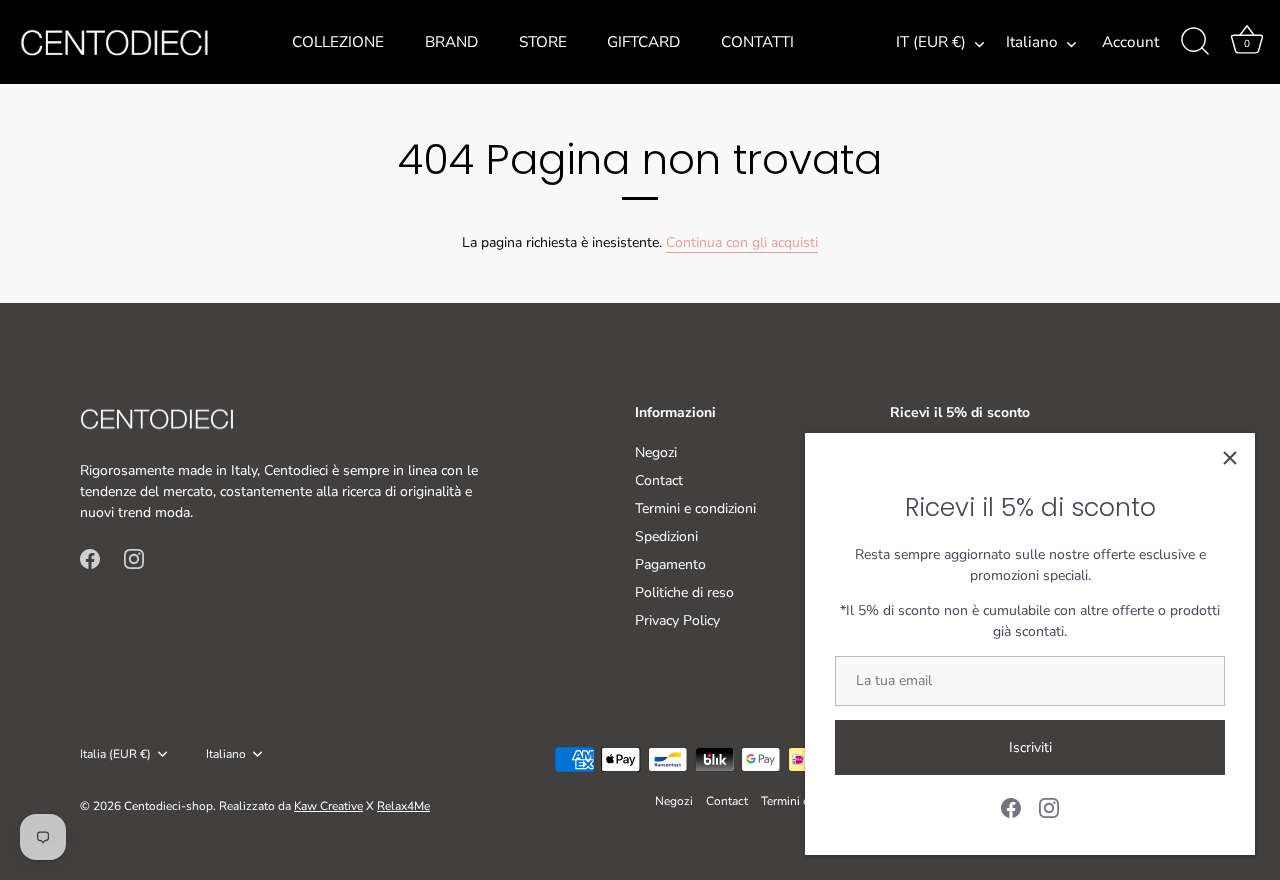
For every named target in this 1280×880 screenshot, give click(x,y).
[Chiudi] (1230, 458)
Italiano (1032, 42)
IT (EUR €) (931, 42)
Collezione (338, 42)
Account (1130, 42)
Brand (451, 42)
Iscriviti (1030, 747)
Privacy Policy (677, 620)
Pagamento (670, 564)
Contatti (757, 42)
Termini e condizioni (695, 508)
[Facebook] (1011, 806)
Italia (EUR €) (115, 754)
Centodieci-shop (168, 806)
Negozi (656, 452)
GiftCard (643, 42)
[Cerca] (1195, 42)
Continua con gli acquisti (742, 242)
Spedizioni (666, 536)
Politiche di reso (684, 592)
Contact (659, 480)
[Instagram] (1049, 806)
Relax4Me (403, 806)
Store (543, 42)
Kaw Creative (328, 806)
